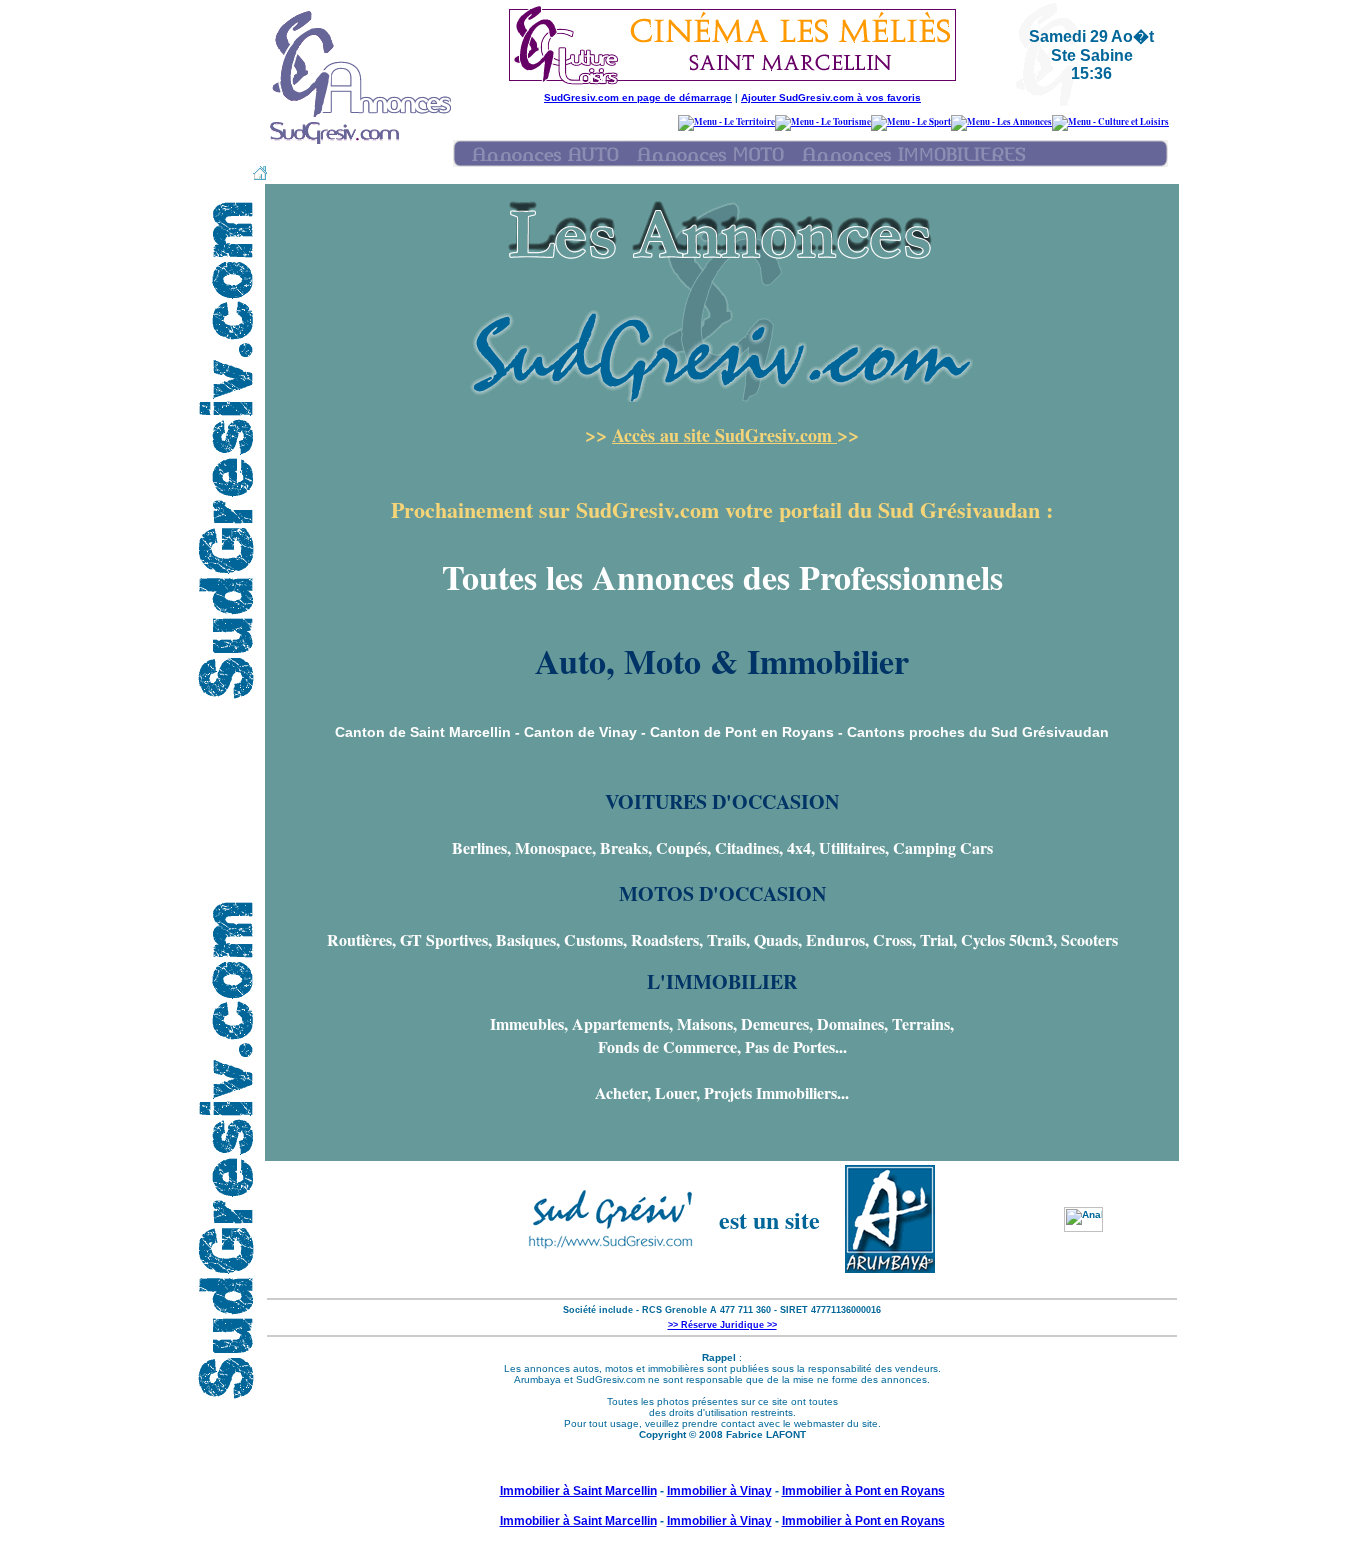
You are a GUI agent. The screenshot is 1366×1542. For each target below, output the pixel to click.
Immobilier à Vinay (719, 1491)
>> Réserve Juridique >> (722, 1325)
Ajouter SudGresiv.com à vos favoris (831, 97)
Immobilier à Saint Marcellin (578, 1491)
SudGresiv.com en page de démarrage (638, 97)
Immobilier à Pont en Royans (863, 1491)
